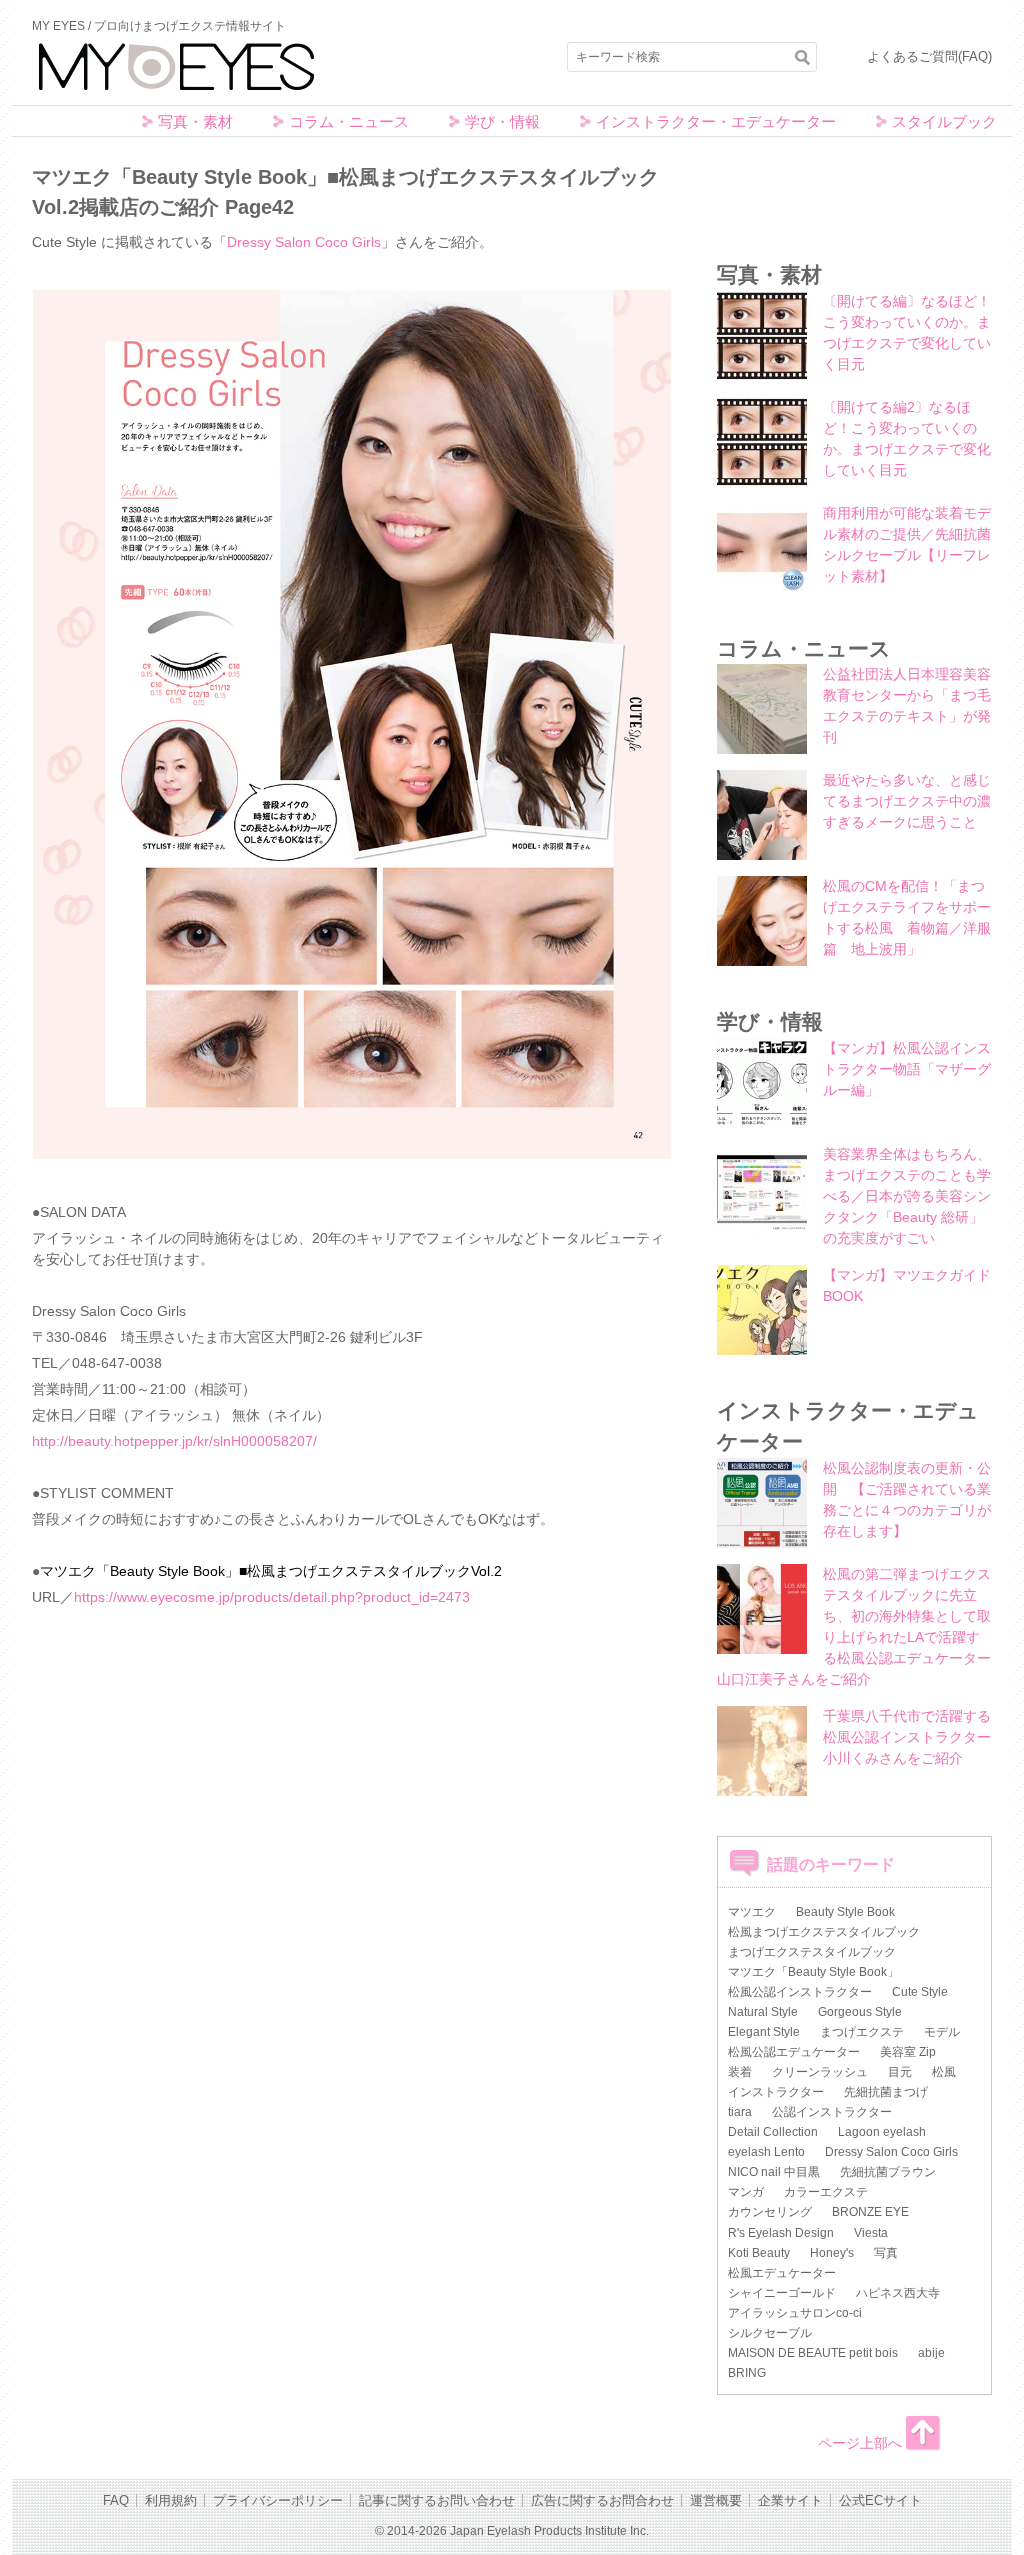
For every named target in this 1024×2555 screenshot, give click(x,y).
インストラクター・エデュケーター (716, 121)
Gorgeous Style (860, 2012)
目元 (900, 2072)
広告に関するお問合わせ (602, 2500)
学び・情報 (502, 121)
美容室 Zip (908, 2052)
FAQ (116, 2500)
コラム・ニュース (349, 121)
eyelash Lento (766, 2152)
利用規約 (171, 2500)
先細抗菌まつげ (886, 2092)
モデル (942, 2032)
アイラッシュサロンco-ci (795, 2313)
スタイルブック (944, 121)
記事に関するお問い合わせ (437, 2500)
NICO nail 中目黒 (774, 2172)
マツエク (752, 1912)
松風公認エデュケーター (794, 2052)
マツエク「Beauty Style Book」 (813, 1972)
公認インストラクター (832, 2112)
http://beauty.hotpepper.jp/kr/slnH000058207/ (174, 1441)
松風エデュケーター (782, 2273)
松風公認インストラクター (800, 1992)
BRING (747, 2373)
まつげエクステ (862, 2032)
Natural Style (763, 2012)
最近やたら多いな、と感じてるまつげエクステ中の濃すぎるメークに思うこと (907, 801)
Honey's (832, 2253)
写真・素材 (195, 121)
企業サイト (790, 2500)
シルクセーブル (770, 2333)
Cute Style (920, 1992)
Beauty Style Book (845, 1912)
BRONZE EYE (870, 2212)
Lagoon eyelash (882, 2132)
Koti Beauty (759, 2253)
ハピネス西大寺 (898, 2293)
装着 (740, 2072)
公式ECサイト (880, 2500)
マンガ (746, 2192)
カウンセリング (770, 2212)
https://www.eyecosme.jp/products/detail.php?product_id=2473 (272, 1597)
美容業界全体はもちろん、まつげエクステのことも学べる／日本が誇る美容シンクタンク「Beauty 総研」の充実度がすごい (907, 1196)
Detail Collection (773, 2132)
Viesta (871, 2233)
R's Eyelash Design (781, 2233)
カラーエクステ (826, 2192)
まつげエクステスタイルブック (812, 1952)
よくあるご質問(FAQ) (929, 56)
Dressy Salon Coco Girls (304, 242)
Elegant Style (764, 2032)
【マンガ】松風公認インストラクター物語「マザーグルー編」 (907, 1069)
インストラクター (776, 2092)
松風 (944, 2072)
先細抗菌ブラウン (888, 2172)
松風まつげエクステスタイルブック (824, 1932)
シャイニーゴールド (782, 2293)
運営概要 (716, 2500)
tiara (740, 2112)
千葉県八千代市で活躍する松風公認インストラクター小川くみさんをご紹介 (907, 1737)
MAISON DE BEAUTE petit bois (813, 2353)
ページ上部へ (860, 2443)
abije (931, 2353)
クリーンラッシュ (820, 2072)
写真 (886, 2253)
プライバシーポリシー (278, 2500)
